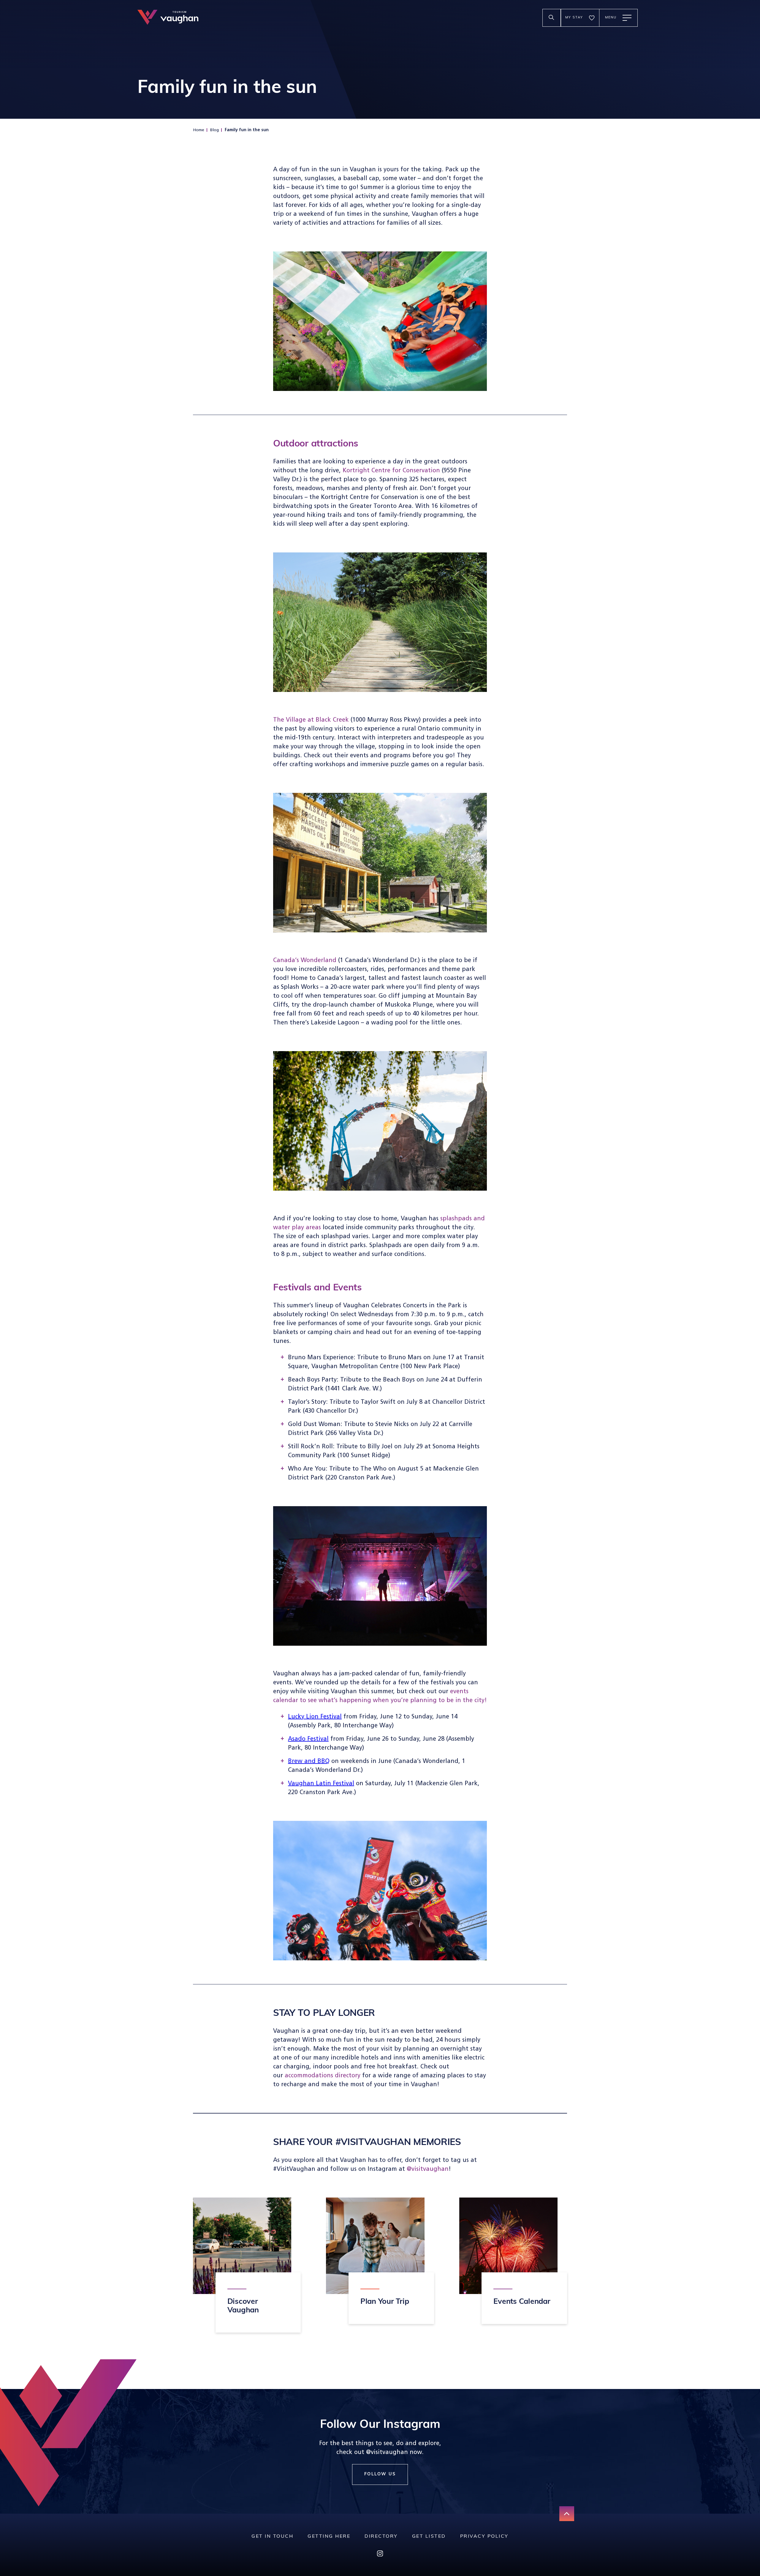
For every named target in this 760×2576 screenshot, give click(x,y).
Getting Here (329, 2537)
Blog (214, 130)
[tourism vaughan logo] (168, 18)
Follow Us (380, 2474)
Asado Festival (308, 1739)
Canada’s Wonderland (305, 961)
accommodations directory (323, 2076)
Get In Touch (272, 2537)
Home (199, 130)
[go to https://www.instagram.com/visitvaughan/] (380, 2555)
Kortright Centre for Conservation (391, 471)
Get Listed (429, 2537)
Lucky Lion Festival (315, 1717)
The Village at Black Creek (311, 720)
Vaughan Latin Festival (321, 1784)
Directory (381, 2537)
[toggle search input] (552, 18)
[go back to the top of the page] (567, 2514)
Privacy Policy (484, 2537)
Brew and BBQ (309, 1761)
